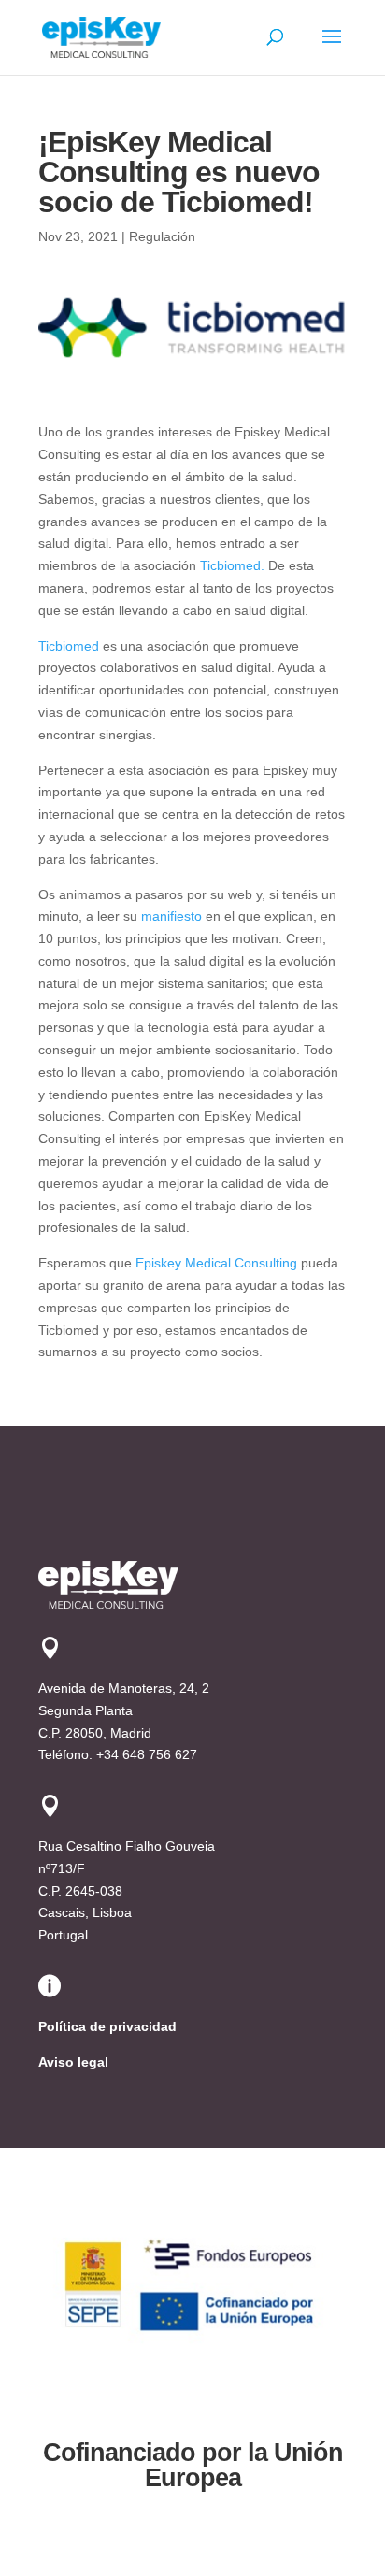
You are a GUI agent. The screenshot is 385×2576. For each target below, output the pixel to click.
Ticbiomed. (232, 565)
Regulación (162, 236)
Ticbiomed (69, 646)
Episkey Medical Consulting (216, 1263)
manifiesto (171, 916)
